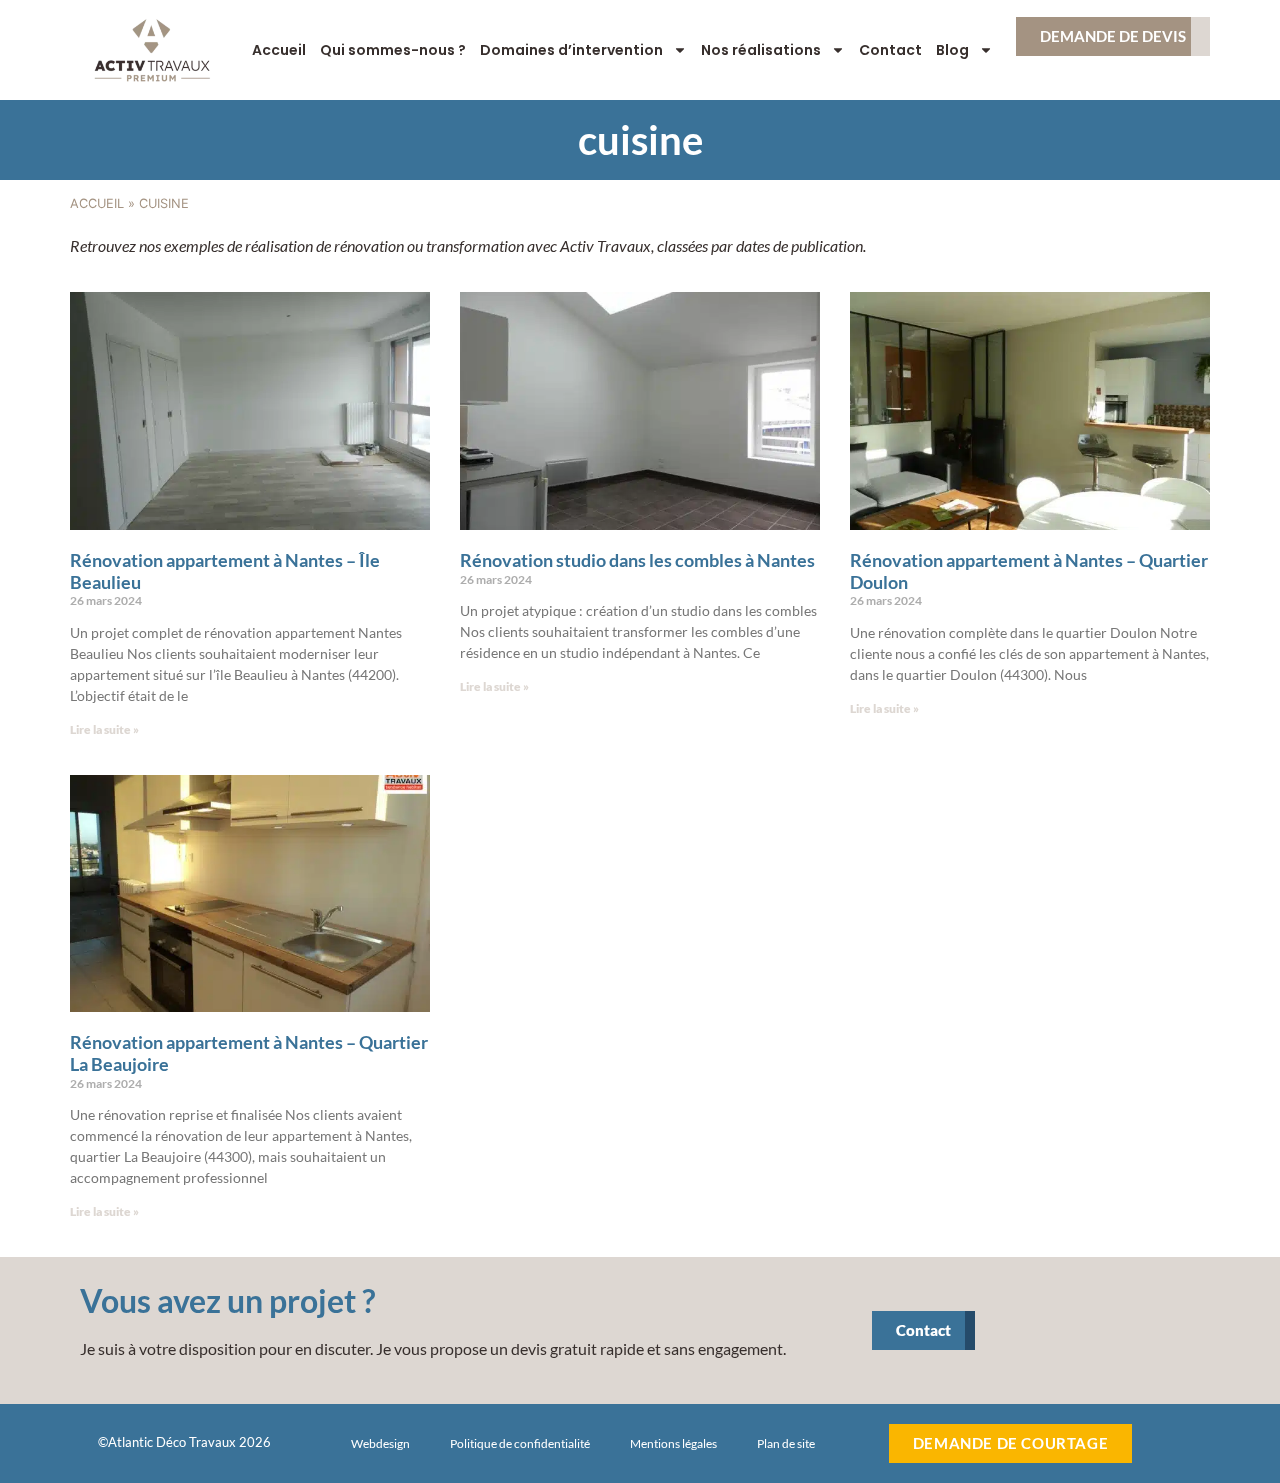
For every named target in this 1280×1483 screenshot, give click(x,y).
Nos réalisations (761, 50)
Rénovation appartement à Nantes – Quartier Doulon (1029, 571)
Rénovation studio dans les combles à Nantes (637, 560)
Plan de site (786, 1443)
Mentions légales (673, 1443)
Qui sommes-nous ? (393, 50)
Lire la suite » (104, 729)
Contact (890, 50)
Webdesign (380, 1443)
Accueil (279, 50)
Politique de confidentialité (520, 1443)
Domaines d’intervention (571, 50)
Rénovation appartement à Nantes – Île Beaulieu (225, 571)
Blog (952, 50)
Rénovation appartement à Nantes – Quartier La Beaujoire (249, 1053)
